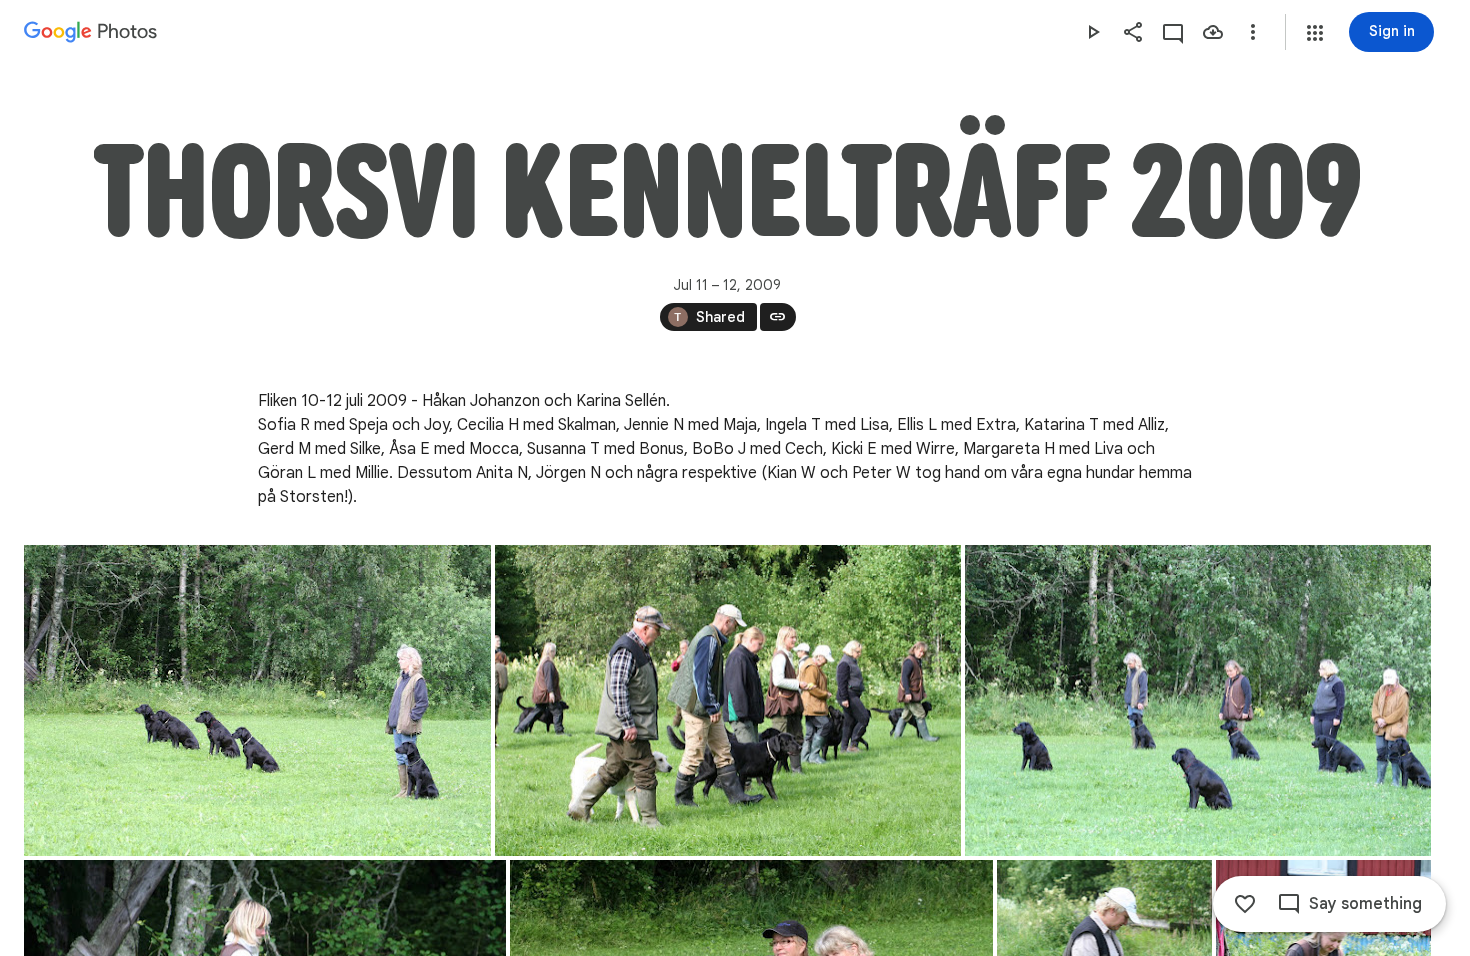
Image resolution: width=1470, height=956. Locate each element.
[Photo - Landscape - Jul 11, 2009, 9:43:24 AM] (728, 700)
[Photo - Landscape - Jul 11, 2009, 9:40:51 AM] (257, 700)
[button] (1315, 33)
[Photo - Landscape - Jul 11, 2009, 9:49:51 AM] (1198, 700)
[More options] (1253, 32)
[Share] (1133, 32)
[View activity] (1173, 32)
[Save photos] (1213, 32)
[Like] (1245, 904)
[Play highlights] (1093, 32)
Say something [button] (1365, 904)
